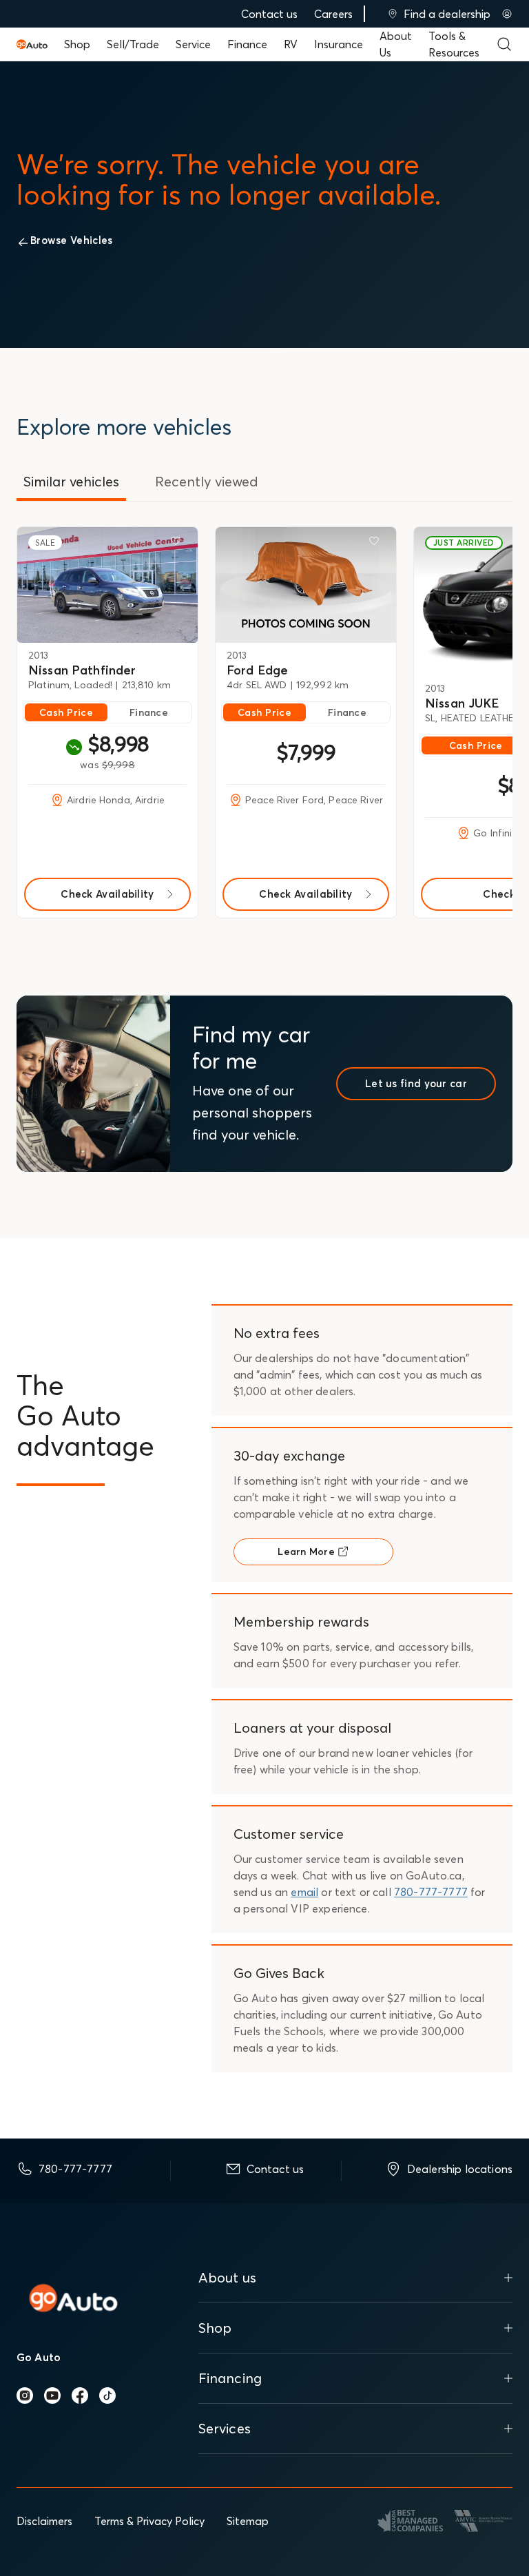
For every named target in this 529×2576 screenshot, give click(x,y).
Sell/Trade (133, 44)
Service (193, 44)
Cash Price (66, 712)
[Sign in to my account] (507, 14)
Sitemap (248, 2521)
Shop (77, 44)
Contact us (269, 14)
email (304, 1892)
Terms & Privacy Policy (149, 2521)
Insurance (339, 44)
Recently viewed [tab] (207, 481)
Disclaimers (44, 2521)
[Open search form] (504, 44)
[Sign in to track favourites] (178, 544)
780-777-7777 (431, 1892)
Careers (333, 14)
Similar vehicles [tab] (71, 481)
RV (291, 44)
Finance (247, 44)
